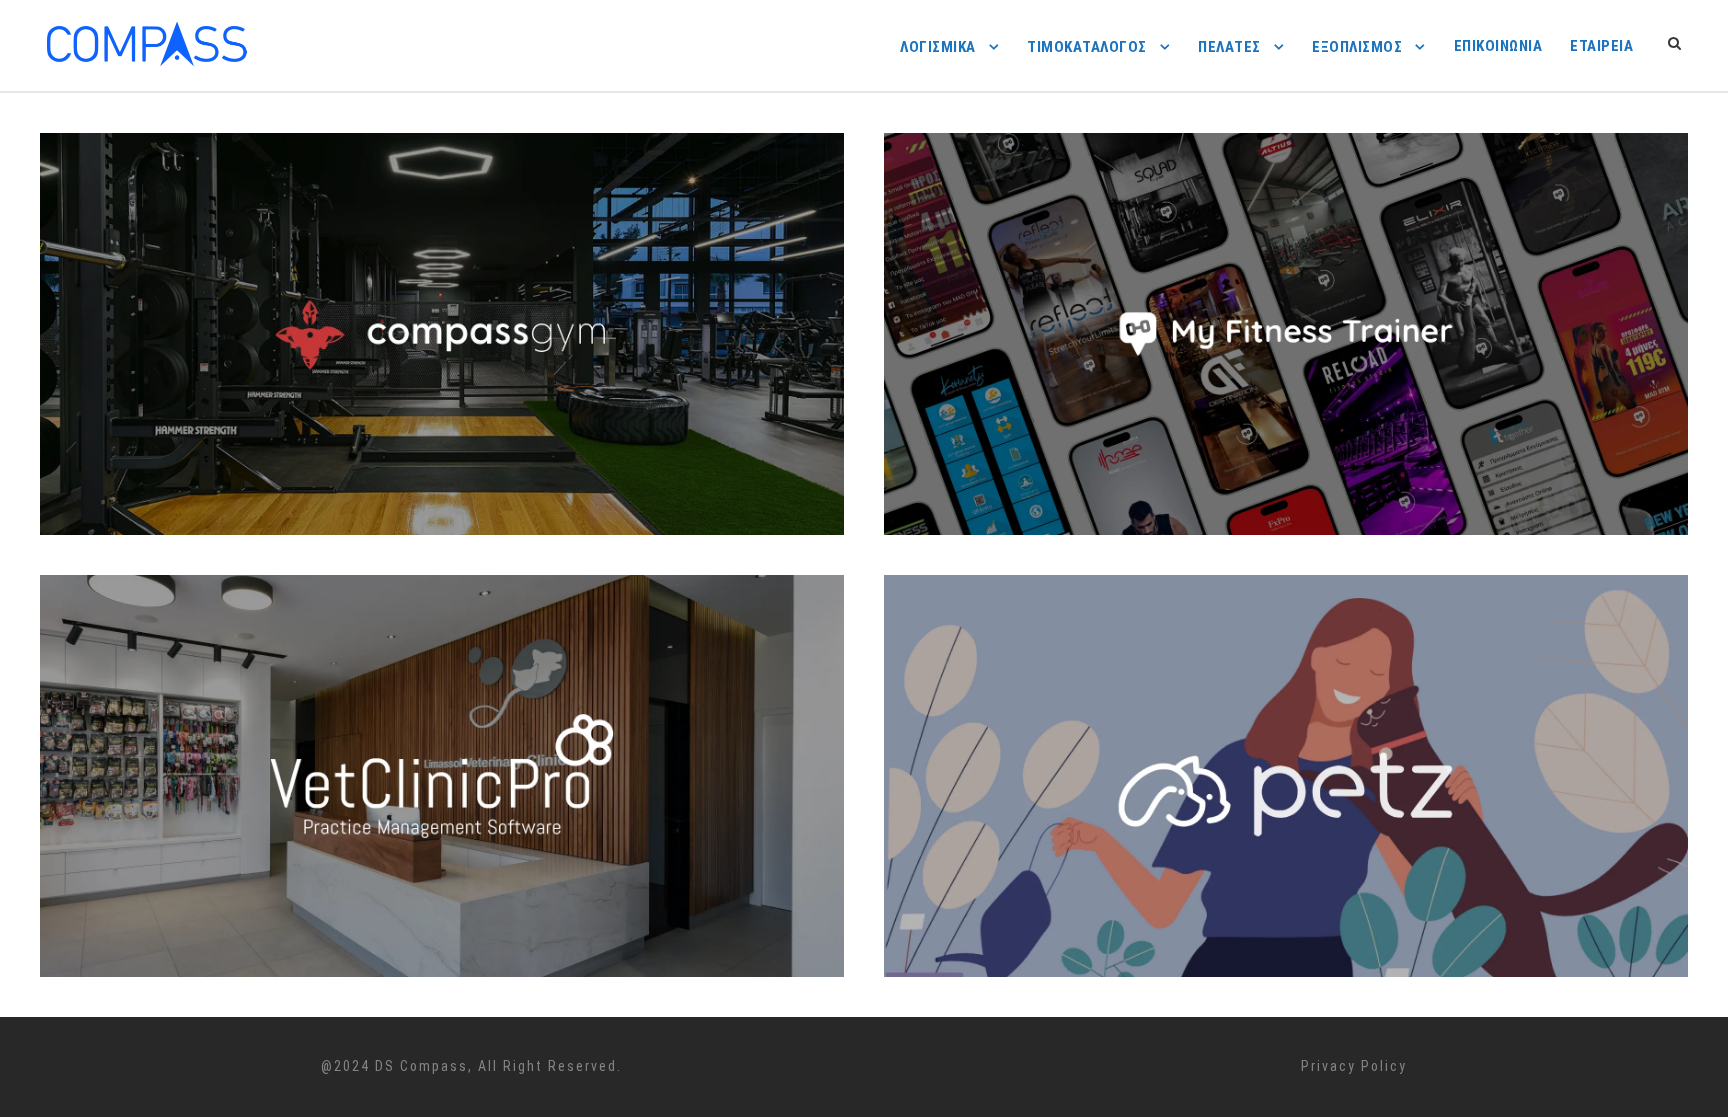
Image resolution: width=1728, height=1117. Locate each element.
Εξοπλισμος (1357, 47)
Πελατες (1229, 47)
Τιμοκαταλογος (1087, 47)
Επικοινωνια (1498, 46)
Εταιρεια (1601, 46)
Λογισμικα (938, 47)
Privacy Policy (1354, 1066)
